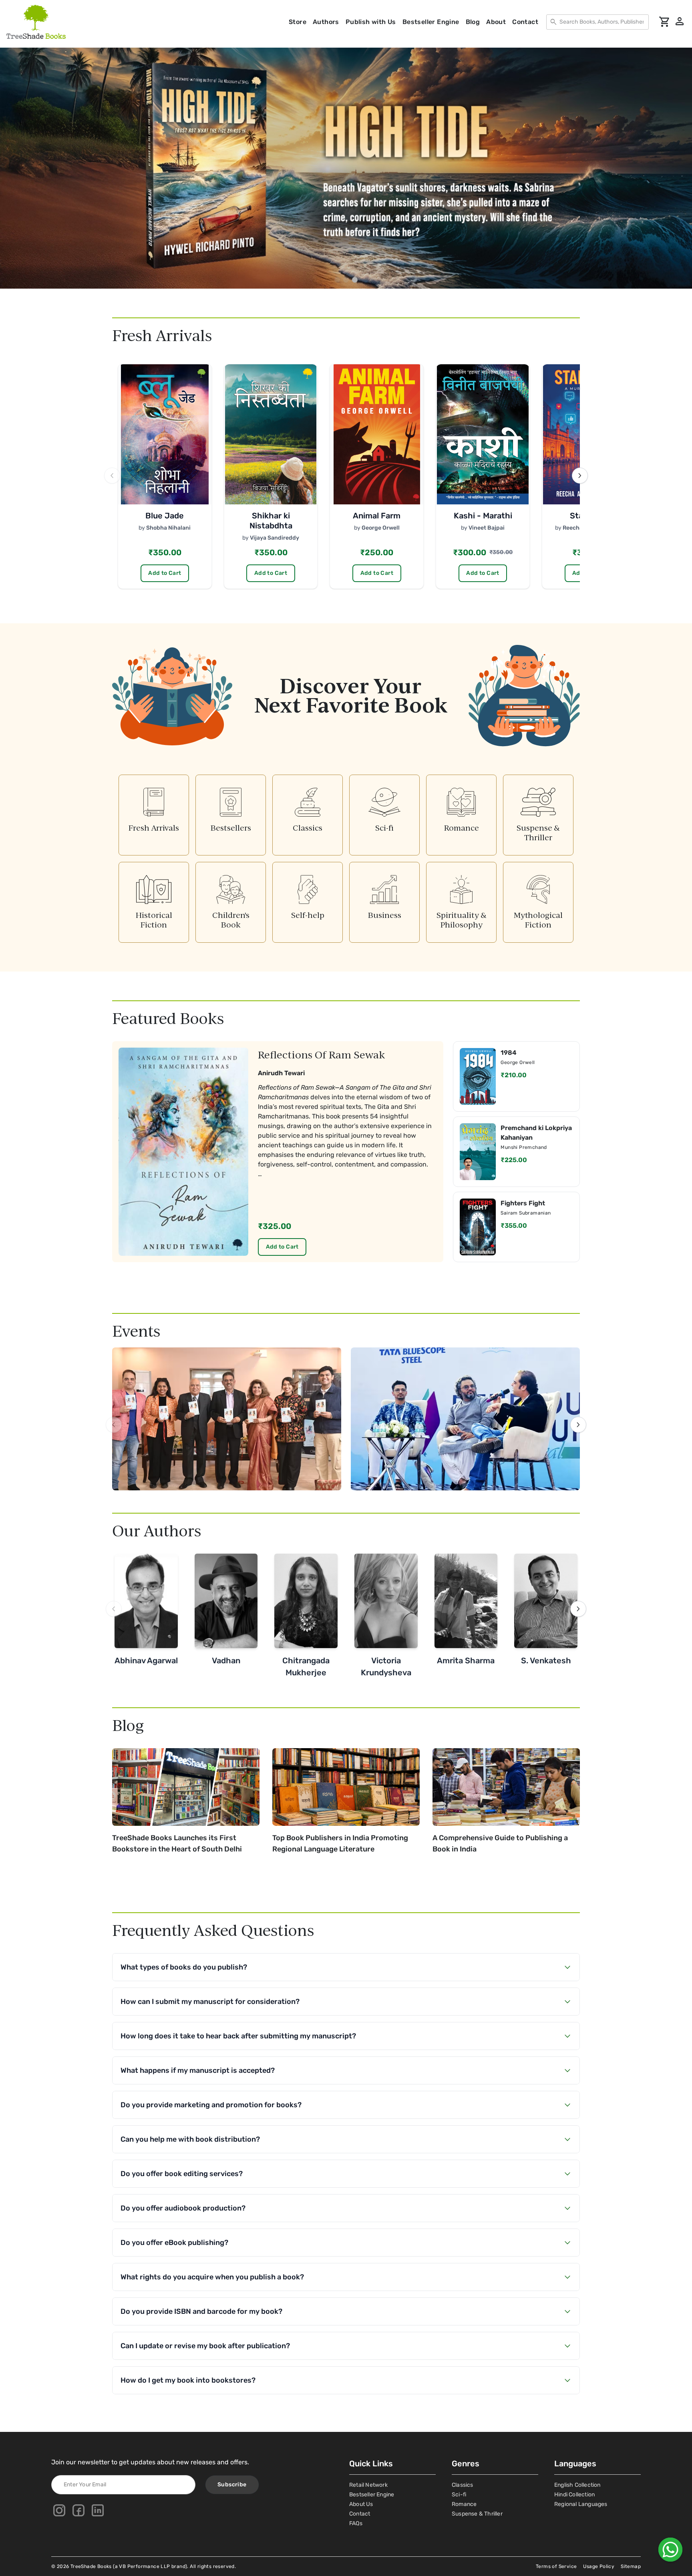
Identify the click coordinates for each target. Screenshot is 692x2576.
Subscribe (232, 2485)
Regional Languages (581, 2504)
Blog (473, 22)
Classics (463, 2485)
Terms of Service (556, 2566)
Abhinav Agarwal (146, 1660)
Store (298, 22)
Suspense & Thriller (477, 2514)
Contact (525, 22)
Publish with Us (371, 22)
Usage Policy (599, 2566)
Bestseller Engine (431, 22)
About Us (361, 2504)
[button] (337, 280)
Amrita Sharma (466, 1660)
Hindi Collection (574, 2495)
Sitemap (631, 2566)
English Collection (577, 2485)
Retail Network (368, 2485)
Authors (326, 22)
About (496, 22)
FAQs (356, 2523)
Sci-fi (459, 2495)
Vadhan (226, 1660)
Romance (464, 2504)
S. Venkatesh (546, 1660)
